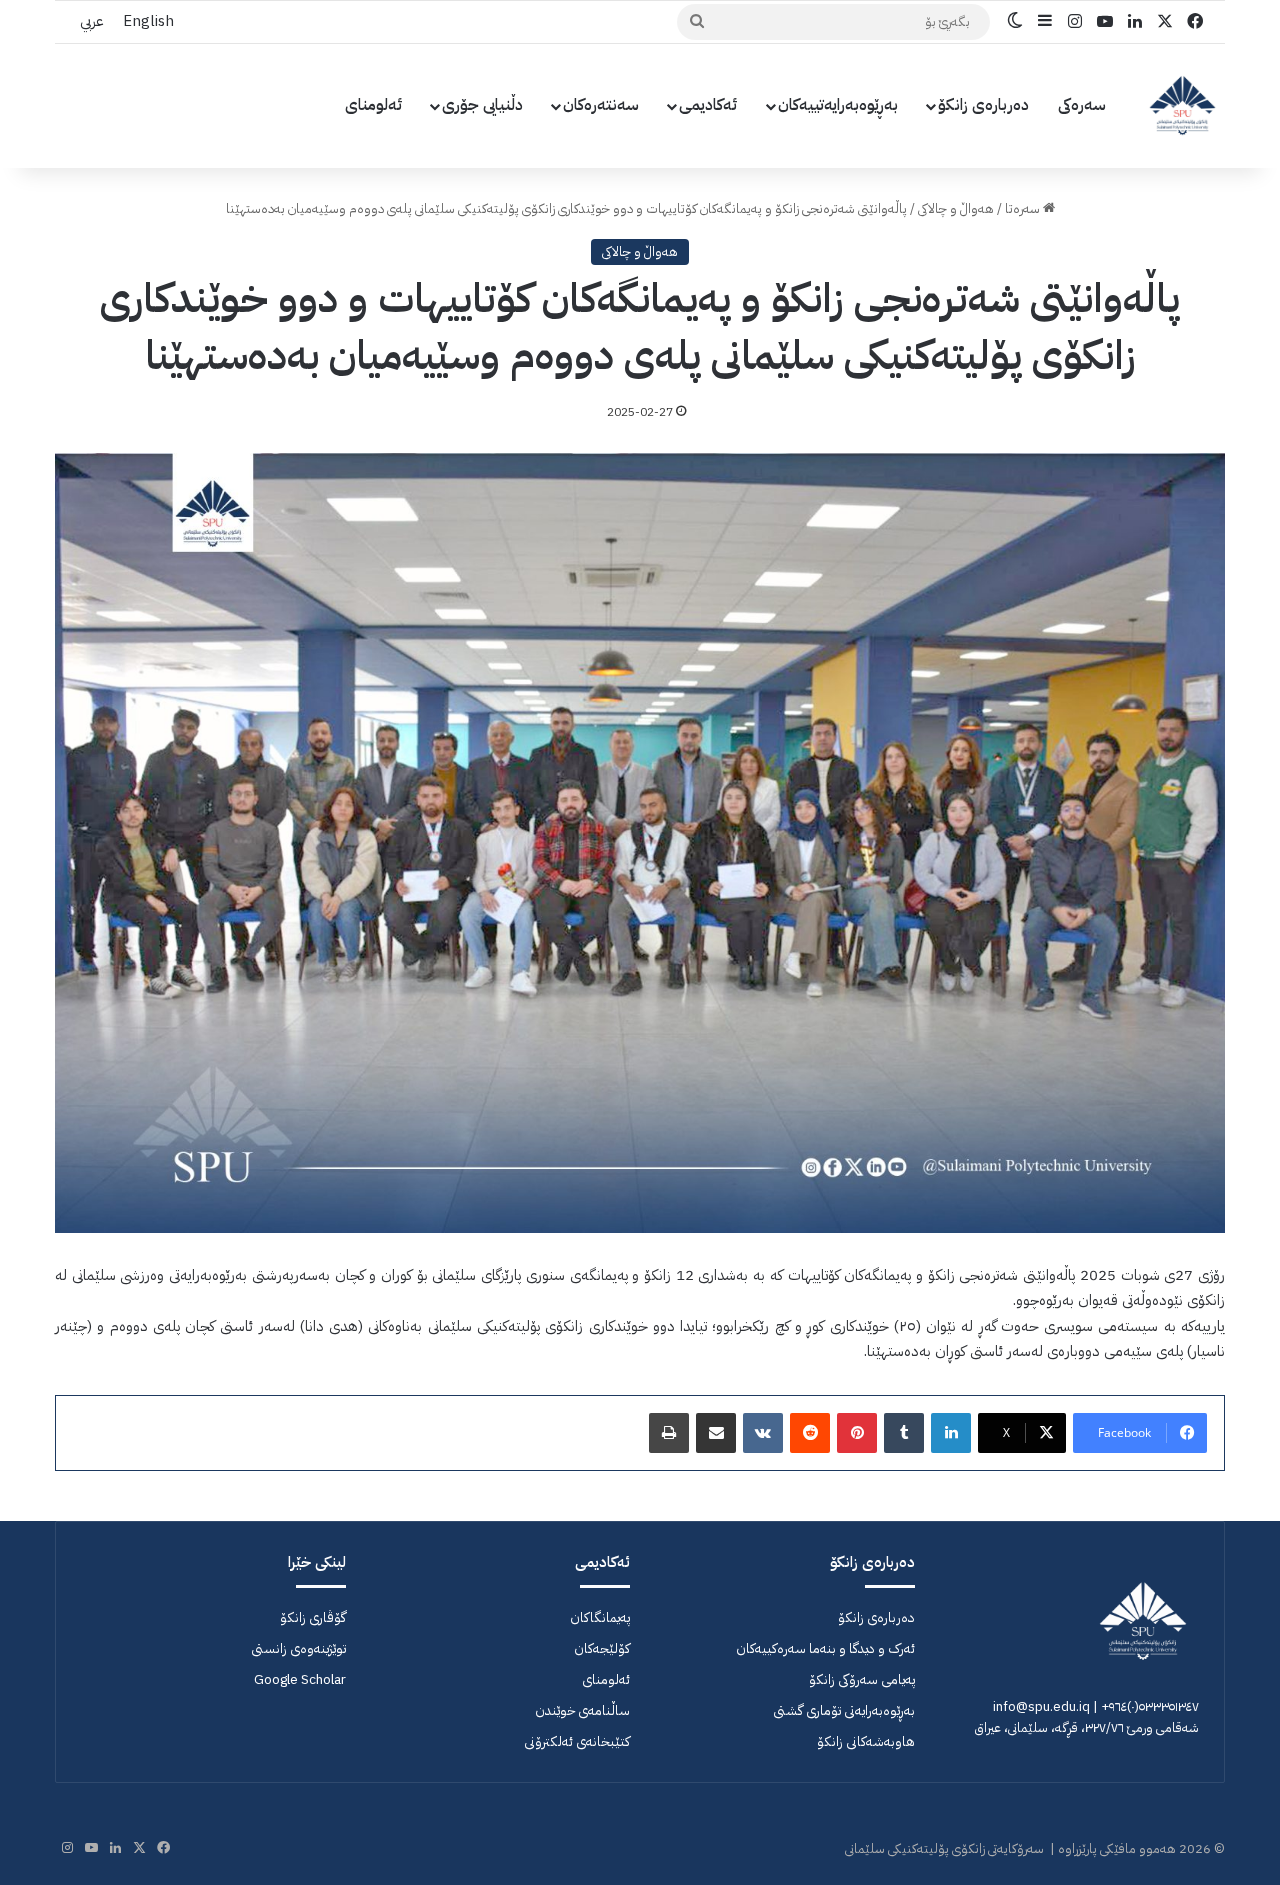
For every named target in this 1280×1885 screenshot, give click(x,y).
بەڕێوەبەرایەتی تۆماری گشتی (844, 1710)
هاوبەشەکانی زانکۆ (866, 1741)
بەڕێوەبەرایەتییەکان (838, 105)
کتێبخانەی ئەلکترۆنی (577, 1741)
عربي (91, 21)
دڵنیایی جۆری (482, 105)
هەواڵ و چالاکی (956, 208)
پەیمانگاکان (600, 1617)
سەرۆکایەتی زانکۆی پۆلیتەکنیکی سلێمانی (944, 1848)
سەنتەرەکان (601, 105)
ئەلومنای (374, 105)
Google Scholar (300, 1679)
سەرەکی (1082, 105)
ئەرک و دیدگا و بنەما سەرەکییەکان (825, 1648)
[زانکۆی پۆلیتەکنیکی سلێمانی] (1182, 105)
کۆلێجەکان (602, 1648)
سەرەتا (1024, 208)
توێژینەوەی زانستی (298, 1648)
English (148, 21)
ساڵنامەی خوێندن (582, 1710)
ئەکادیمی (708, 105)
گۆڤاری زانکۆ (313, 1617)
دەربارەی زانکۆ (983, 105)
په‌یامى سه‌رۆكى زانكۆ (862, 1679)
